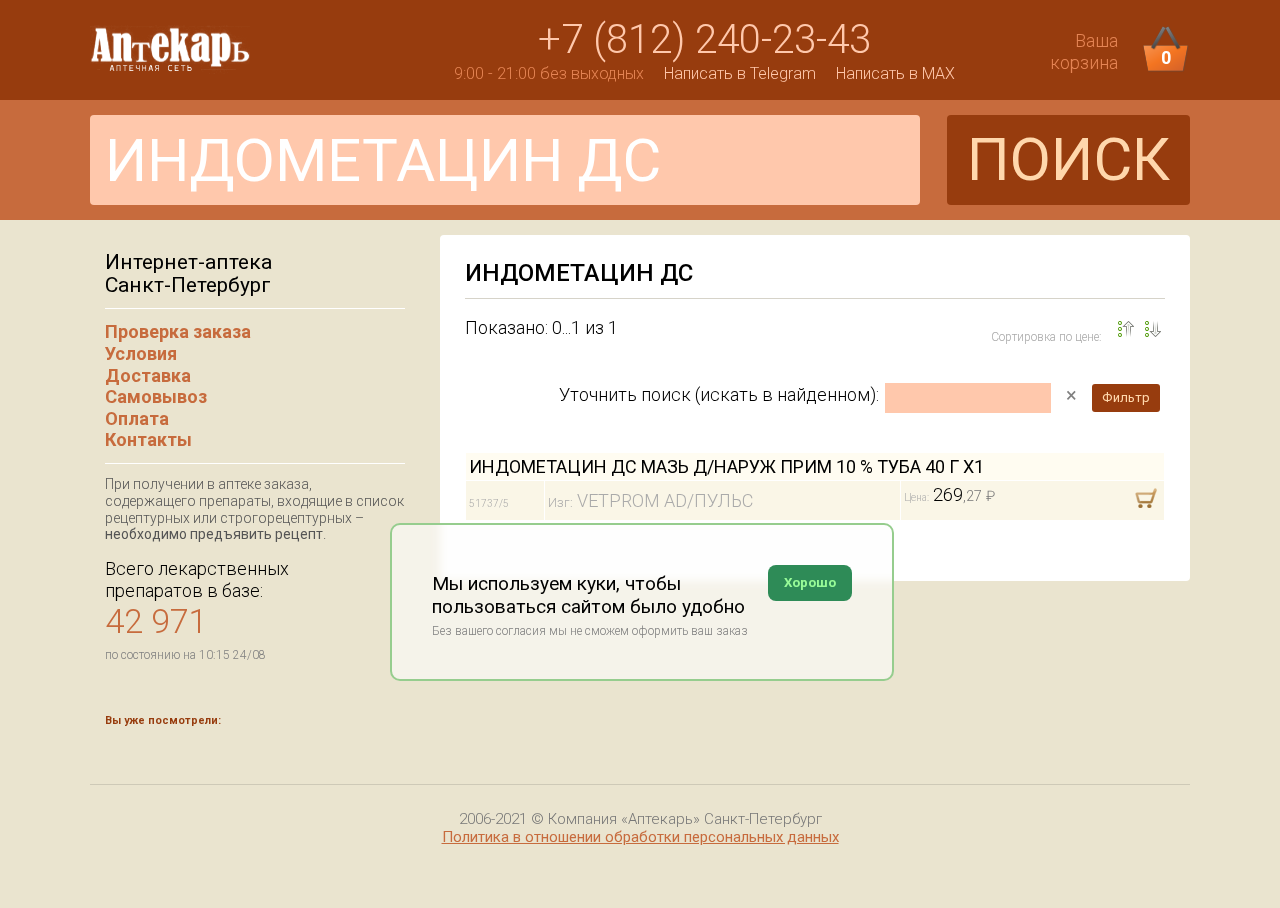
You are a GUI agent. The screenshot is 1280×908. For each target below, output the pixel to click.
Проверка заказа (178, 331)
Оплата (137, 418)
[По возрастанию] (1153, 329)
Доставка (148, 375)
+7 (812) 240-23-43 (704, 39)
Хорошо (810, 582)
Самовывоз (156, 396)
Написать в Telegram (740, 73)
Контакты (148, 439)
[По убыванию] (1126, 329)
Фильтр (1126, 397)
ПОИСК (1068, 159)
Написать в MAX (895, 73)
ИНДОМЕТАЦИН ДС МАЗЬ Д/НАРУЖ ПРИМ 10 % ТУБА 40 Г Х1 (726, 466)
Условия (141, 353)
